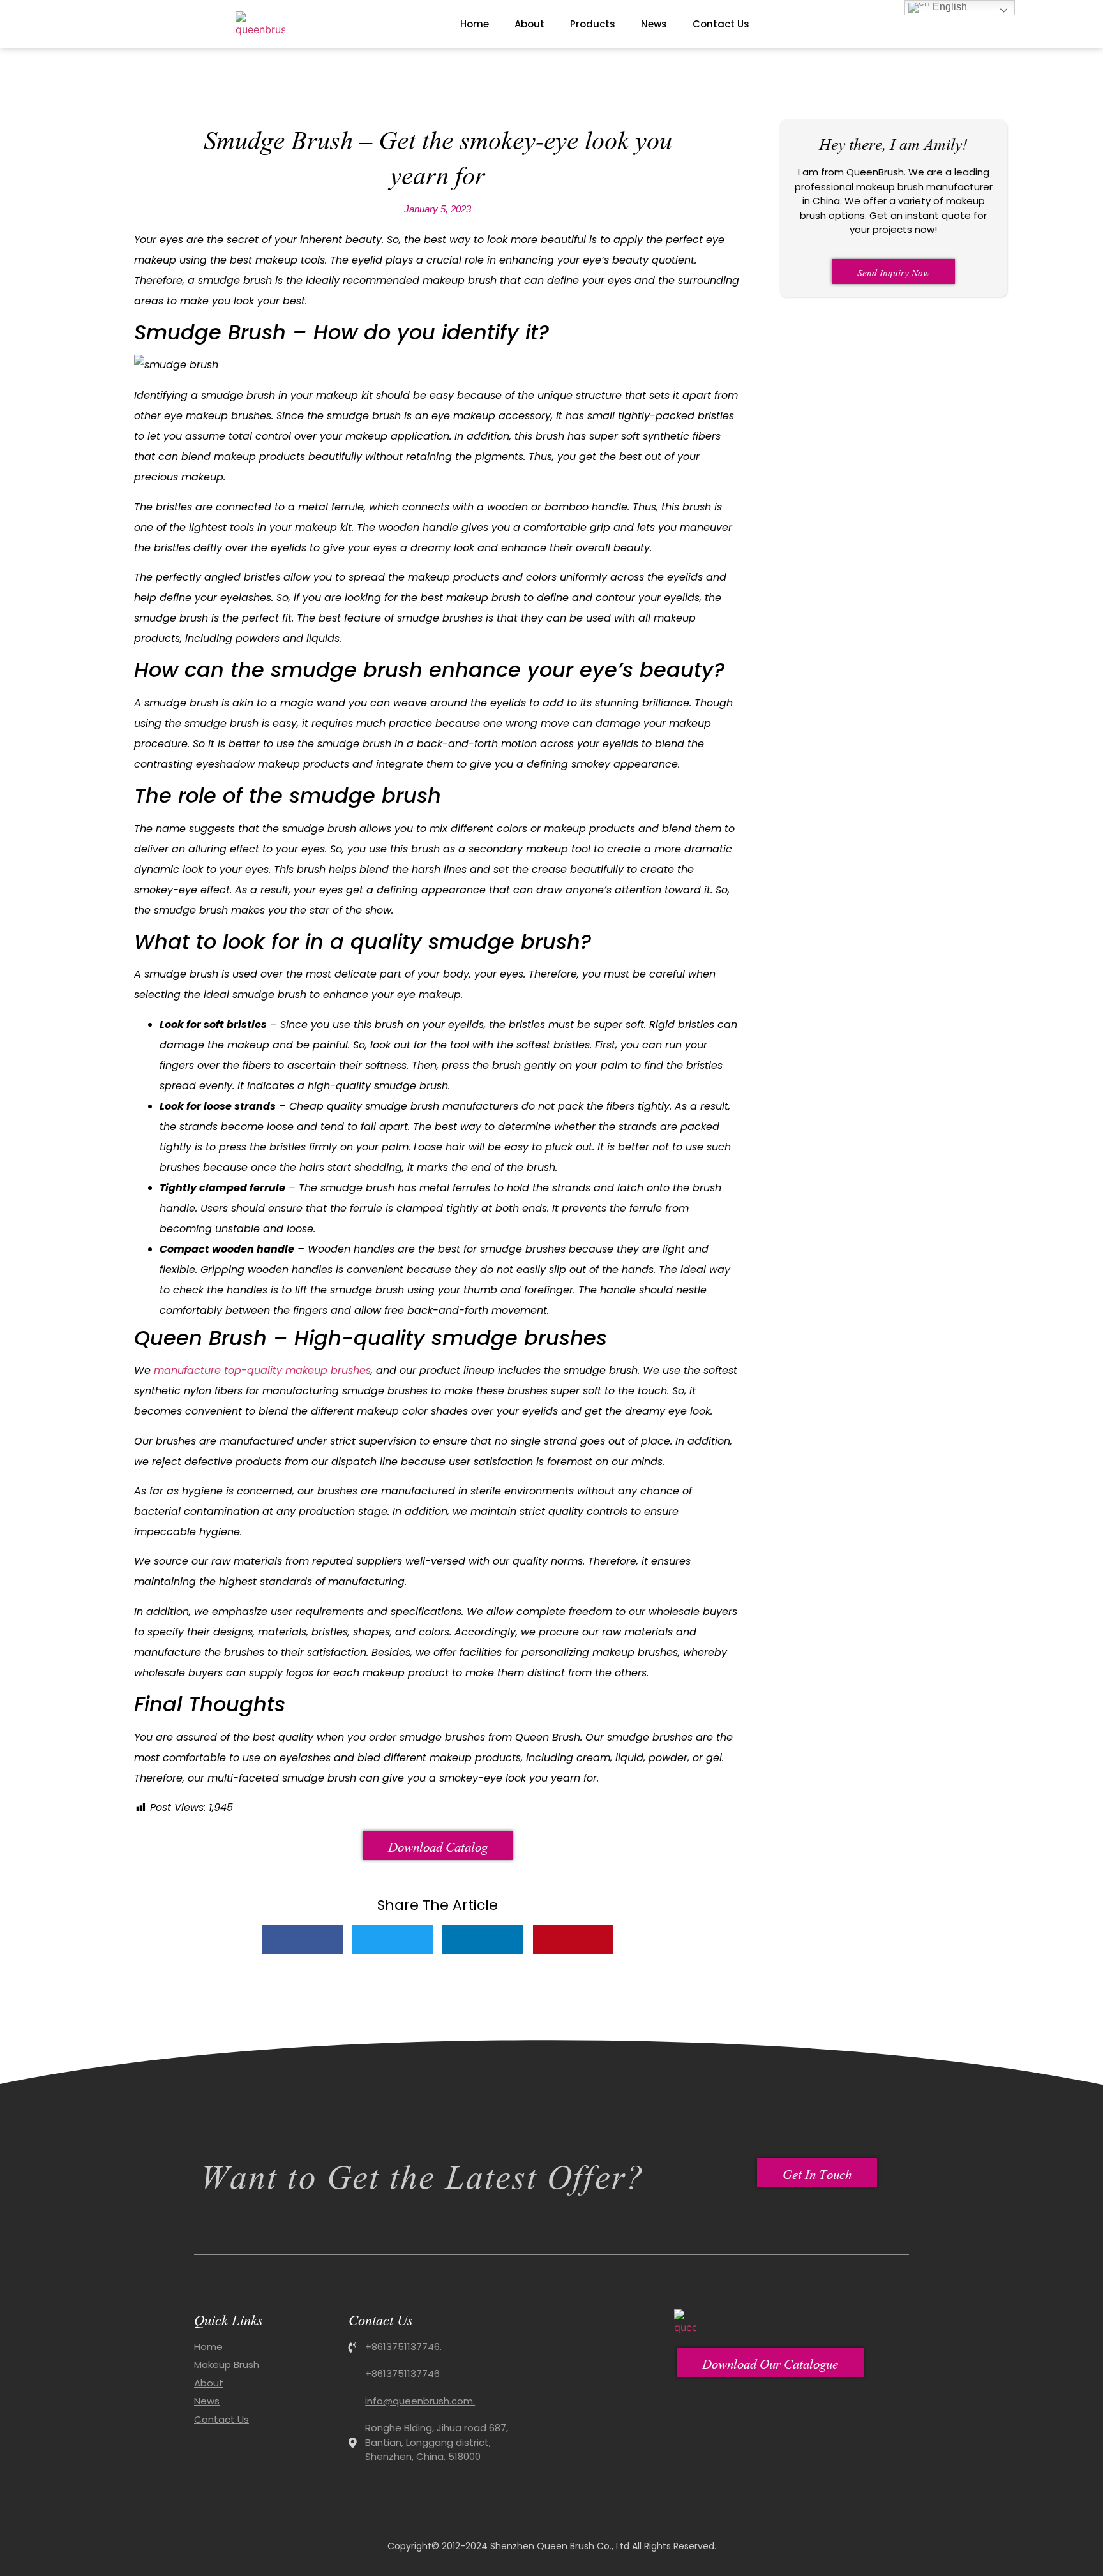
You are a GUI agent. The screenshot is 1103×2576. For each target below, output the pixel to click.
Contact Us (721, 24)
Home (475, 24)
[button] (302, 1939)
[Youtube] (893, 24)
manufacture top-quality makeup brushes (262, 1370)
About (529, 24)
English (949, 7)
